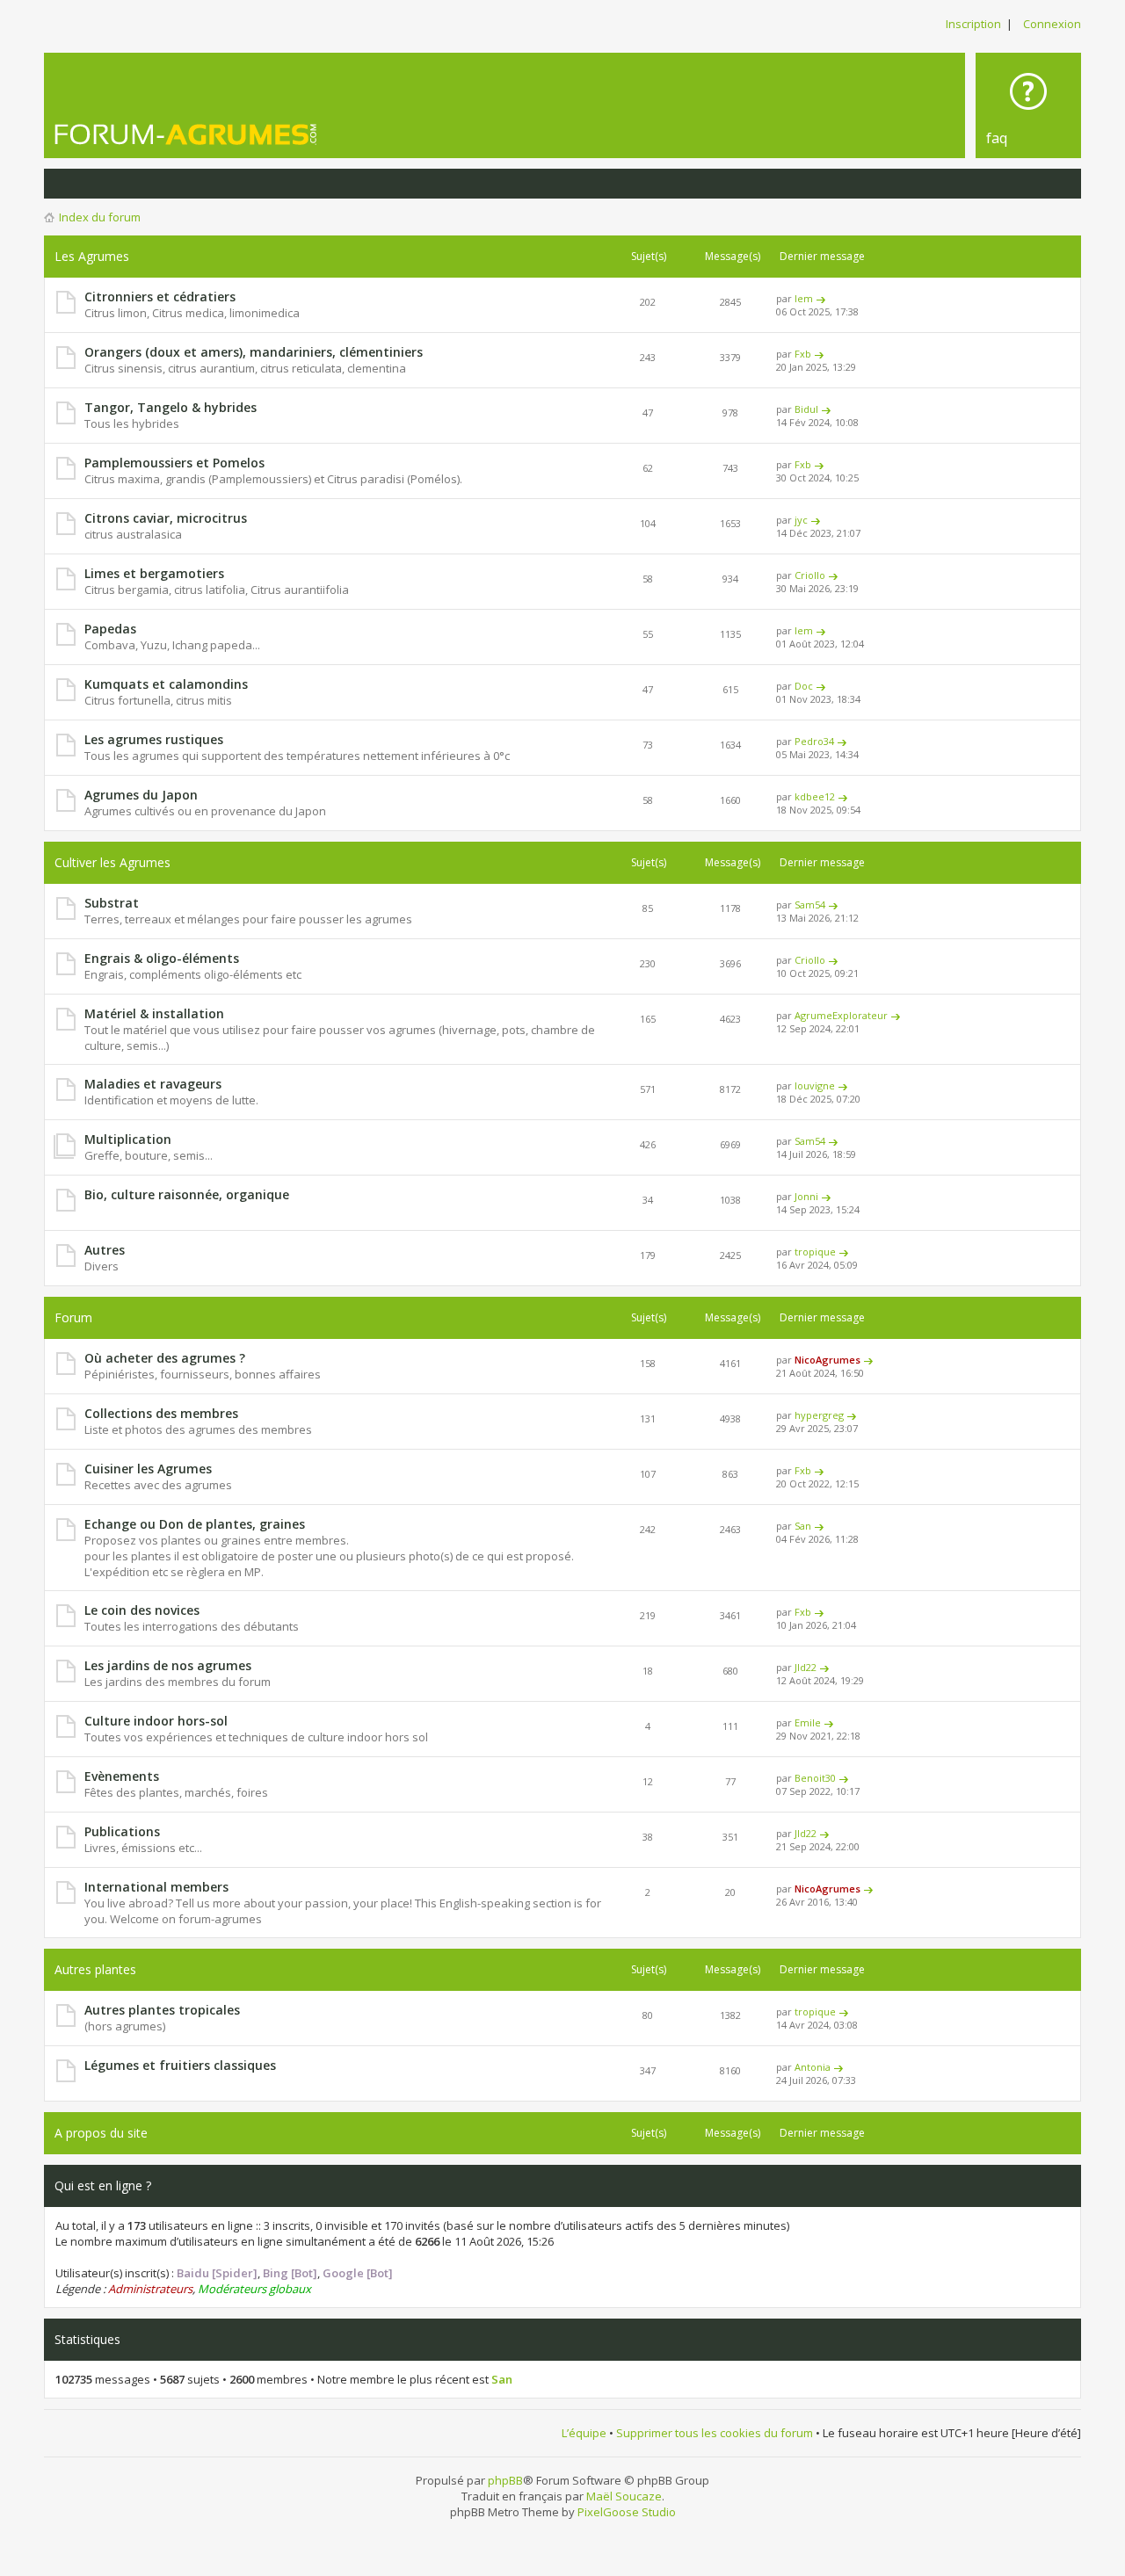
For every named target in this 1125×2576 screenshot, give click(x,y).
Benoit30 (815, 1778)
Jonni (806, 1196)
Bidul (806, 409)
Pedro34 (814, 741)
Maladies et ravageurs (153, 1084)
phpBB (505, 2480)
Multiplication (128, 1139)
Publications (122, 1831)
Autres (105, 1250)
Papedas (110, 629)
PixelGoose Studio (627, 2512)
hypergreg (819, 1415)
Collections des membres (161, 1413)
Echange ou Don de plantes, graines (195, 1524)
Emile (808, 1722)
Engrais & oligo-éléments (162, 958)
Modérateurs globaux (254, 2289)
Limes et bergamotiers (154, 573)
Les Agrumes (92, 256)
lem (804, 298)
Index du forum (100, 217)
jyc (801, 520)
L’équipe (584, 2433)
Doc (804, 686)
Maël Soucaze (624, 2496)
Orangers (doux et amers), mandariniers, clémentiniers (254, 352)
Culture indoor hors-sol (156, 1721)
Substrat (112, 903)
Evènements (122, 1776)
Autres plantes (95, 1969)
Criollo (810, 575)
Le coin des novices (142, 1610)
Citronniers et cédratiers (160, 297)
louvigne (815, 1085)
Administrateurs (150, 2289)
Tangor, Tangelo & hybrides (171, 407)
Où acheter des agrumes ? (165, 1358)
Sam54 (810, 904)
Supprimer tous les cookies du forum (715, 2433)
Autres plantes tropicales (162, 2010)
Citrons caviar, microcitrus (166, 518)
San (803, 1526)
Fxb (803, 354)
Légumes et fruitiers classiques (180, 2065)
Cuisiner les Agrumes (148, 1469)
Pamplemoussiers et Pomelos (174, 463)
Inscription (973, 24)
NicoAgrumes (827, 1360)
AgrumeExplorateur (841, 1015)
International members (156, 1887)
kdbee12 (815, 796)
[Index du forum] (186, 134)
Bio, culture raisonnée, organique (187, 1194)
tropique (815, 1252)
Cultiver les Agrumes (112, 862)
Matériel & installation (154, 1013)
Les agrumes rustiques (154, 739)
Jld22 (806, 1667)
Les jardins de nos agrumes (168, 1665)
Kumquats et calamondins (166, 684)
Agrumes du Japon (141, 795)
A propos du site (101, 2133)
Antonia (813, 2067)
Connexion (1052, 24)
